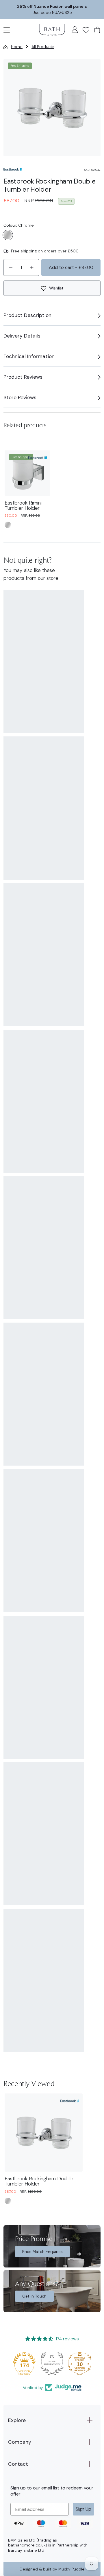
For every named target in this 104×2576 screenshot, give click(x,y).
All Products (43, 47)
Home (17, 47)
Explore (17, 2420)
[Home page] (52, 30)
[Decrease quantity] (11, 267)
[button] (7, 29)
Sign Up (83, 2509)
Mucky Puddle (71, 2569)
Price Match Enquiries (42, 2252)
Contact (18, 2464)
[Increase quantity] (32, 267)
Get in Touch (34, 2296)
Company (20, 2442)
